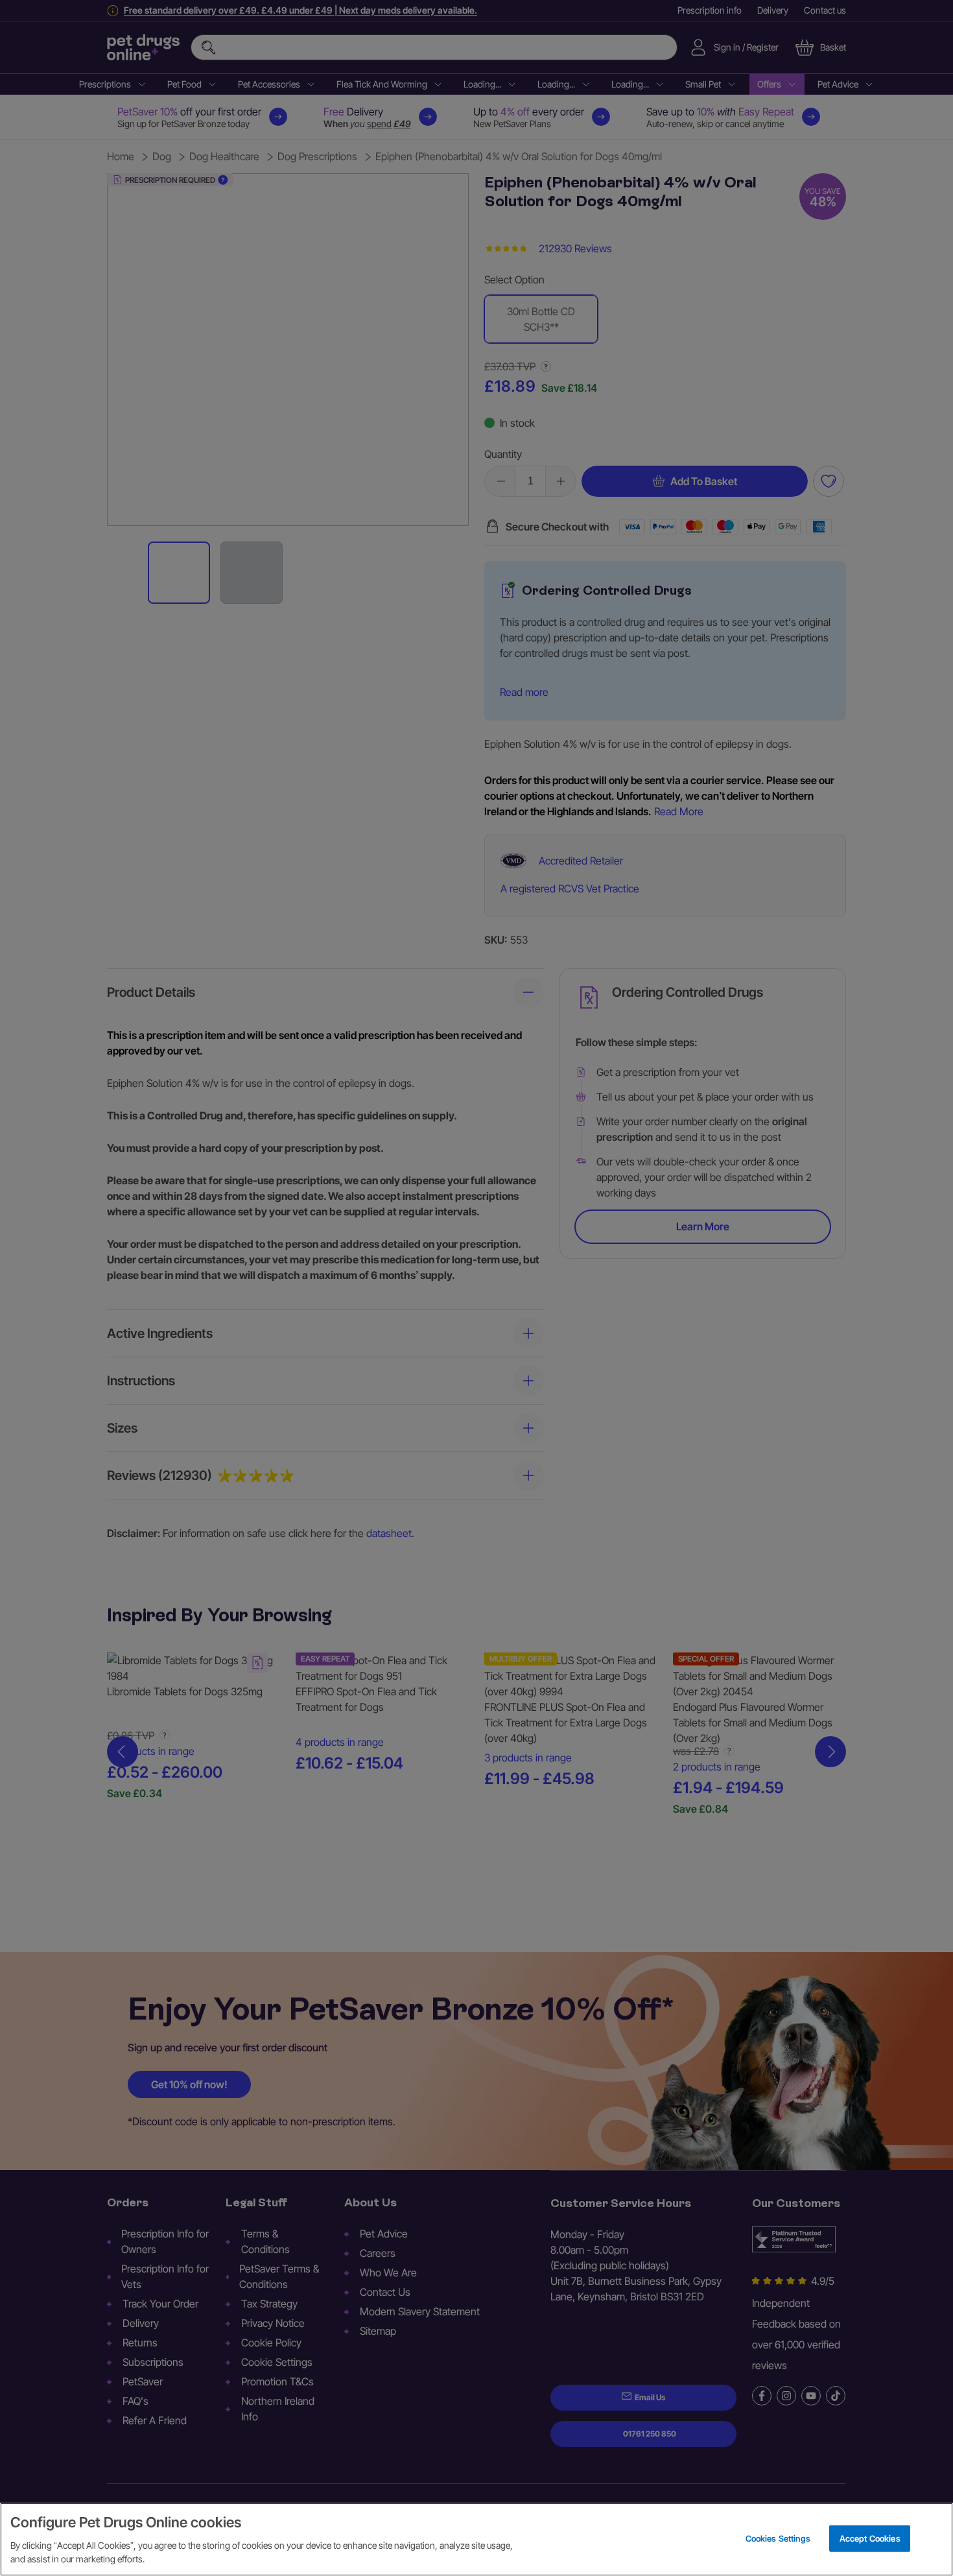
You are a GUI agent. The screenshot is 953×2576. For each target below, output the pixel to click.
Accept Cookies (870, 2538)
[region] (476, 2539)
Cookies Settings (778, 2538)
